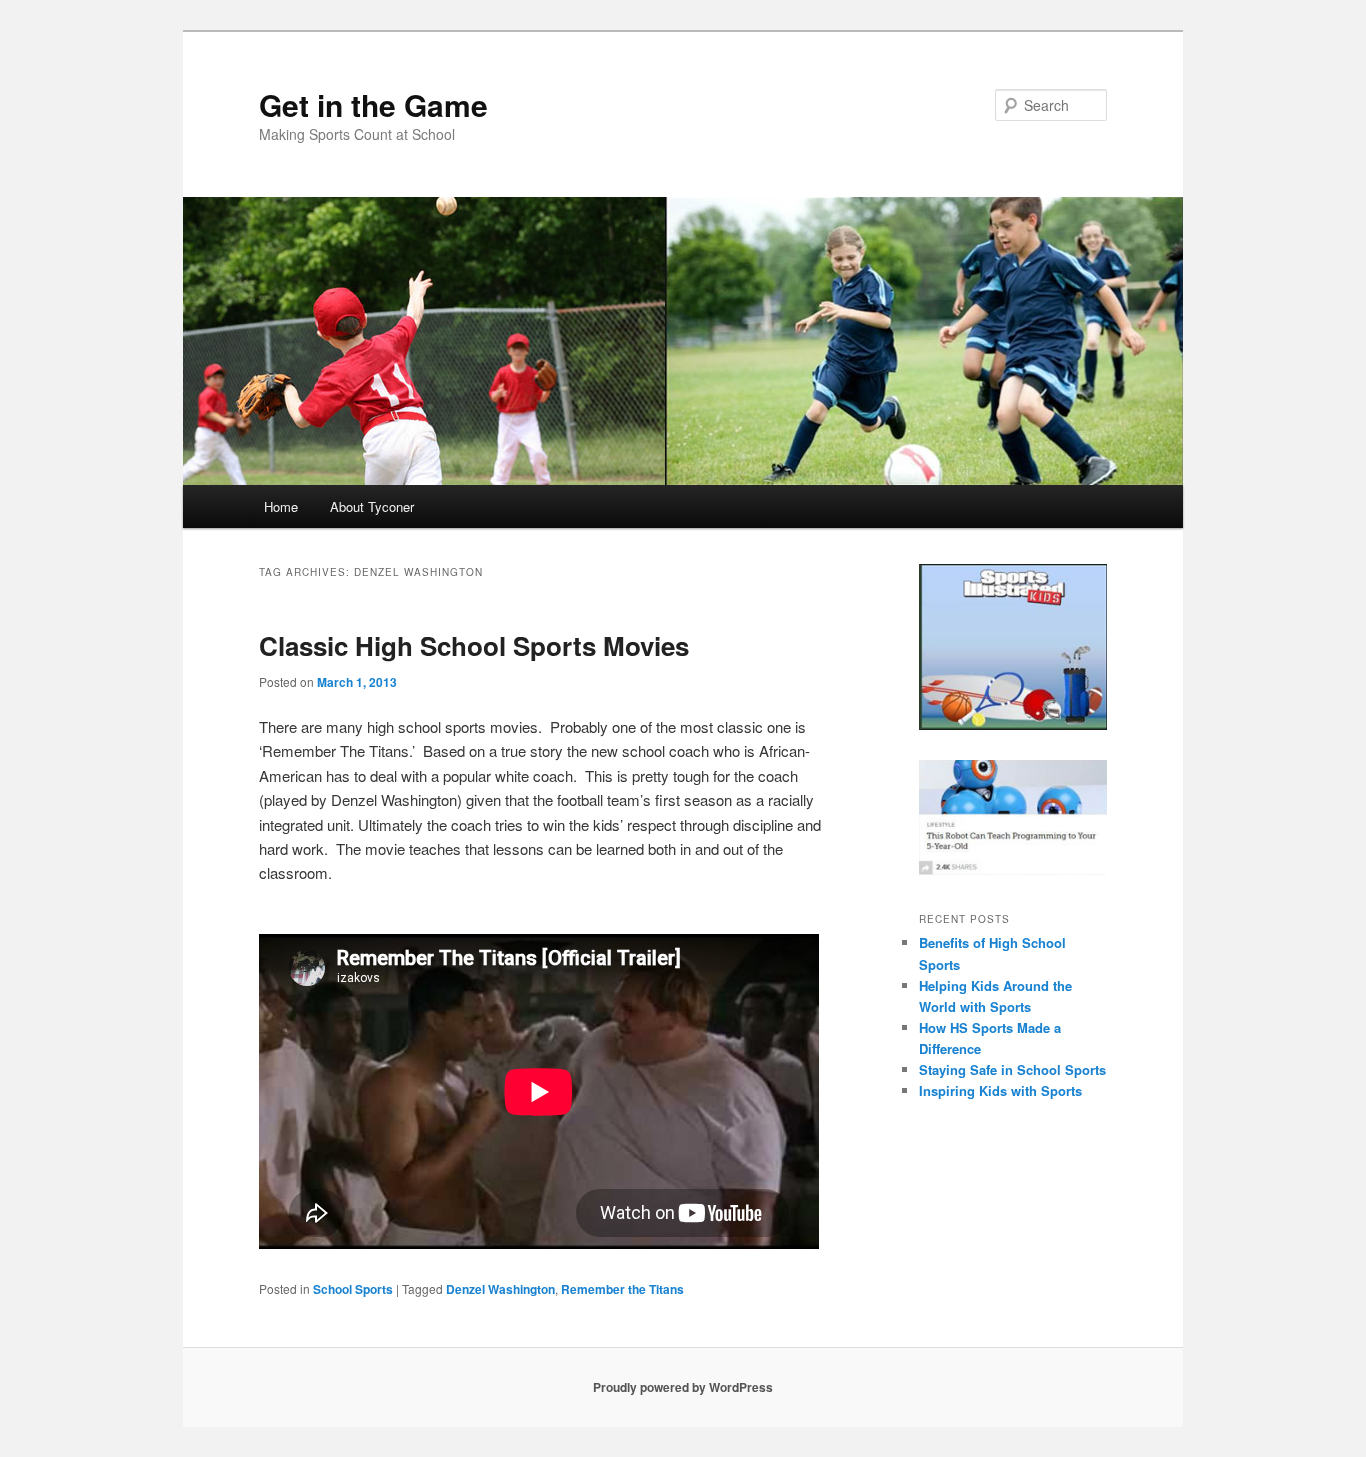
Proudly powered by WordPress (683, 1387)
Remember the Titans (622, 1289)
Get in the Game (373, 104)
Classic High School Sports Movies (474, 645)
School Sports (353, 1289)
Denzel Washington (500, 1289)
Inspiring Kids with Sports (1000, 1090)
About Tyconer (372, 506)
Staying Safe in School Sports (1012, 1069)
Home (281, 506)
